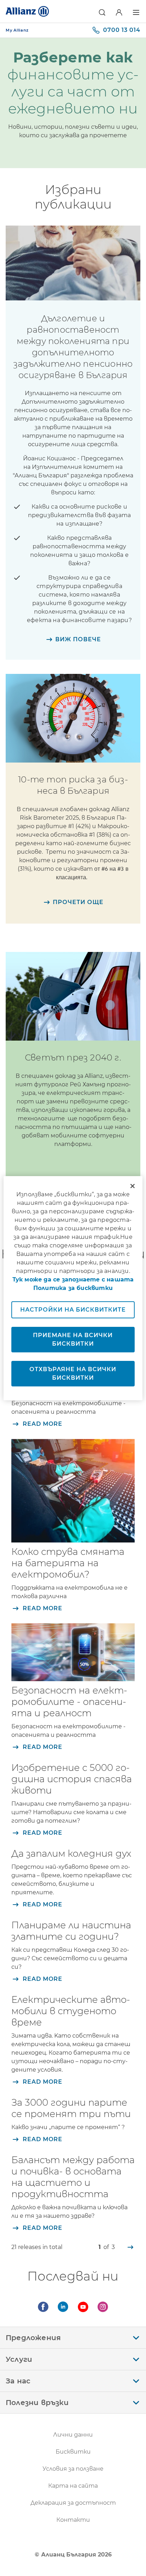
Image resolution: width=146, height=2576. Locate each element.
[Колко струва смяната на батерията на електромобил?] (73, 1491)
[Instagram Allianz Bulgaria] (103, 2307)
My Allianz (17, 30)
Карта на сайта (73, 2486)
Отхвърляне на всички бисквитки (73, 1373)
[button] (102, 12)
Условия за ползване (73, 2469)
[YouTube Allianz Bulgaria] (83, 2307)
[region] (73, 1288)
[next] (130, 2247)
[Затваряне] (133, 1186)
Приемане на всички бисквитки (73, 1339)
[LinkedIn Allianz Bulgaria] (63, 2307)
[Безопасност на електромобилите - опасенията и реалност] (73, 1652)
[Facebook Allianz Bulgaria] (43, 2307)
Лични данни (73, 2435)
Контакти (73, 2520)
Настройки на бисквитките (73, 1310)
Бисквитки (73, 2452)
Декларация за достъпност (73, 2503)
